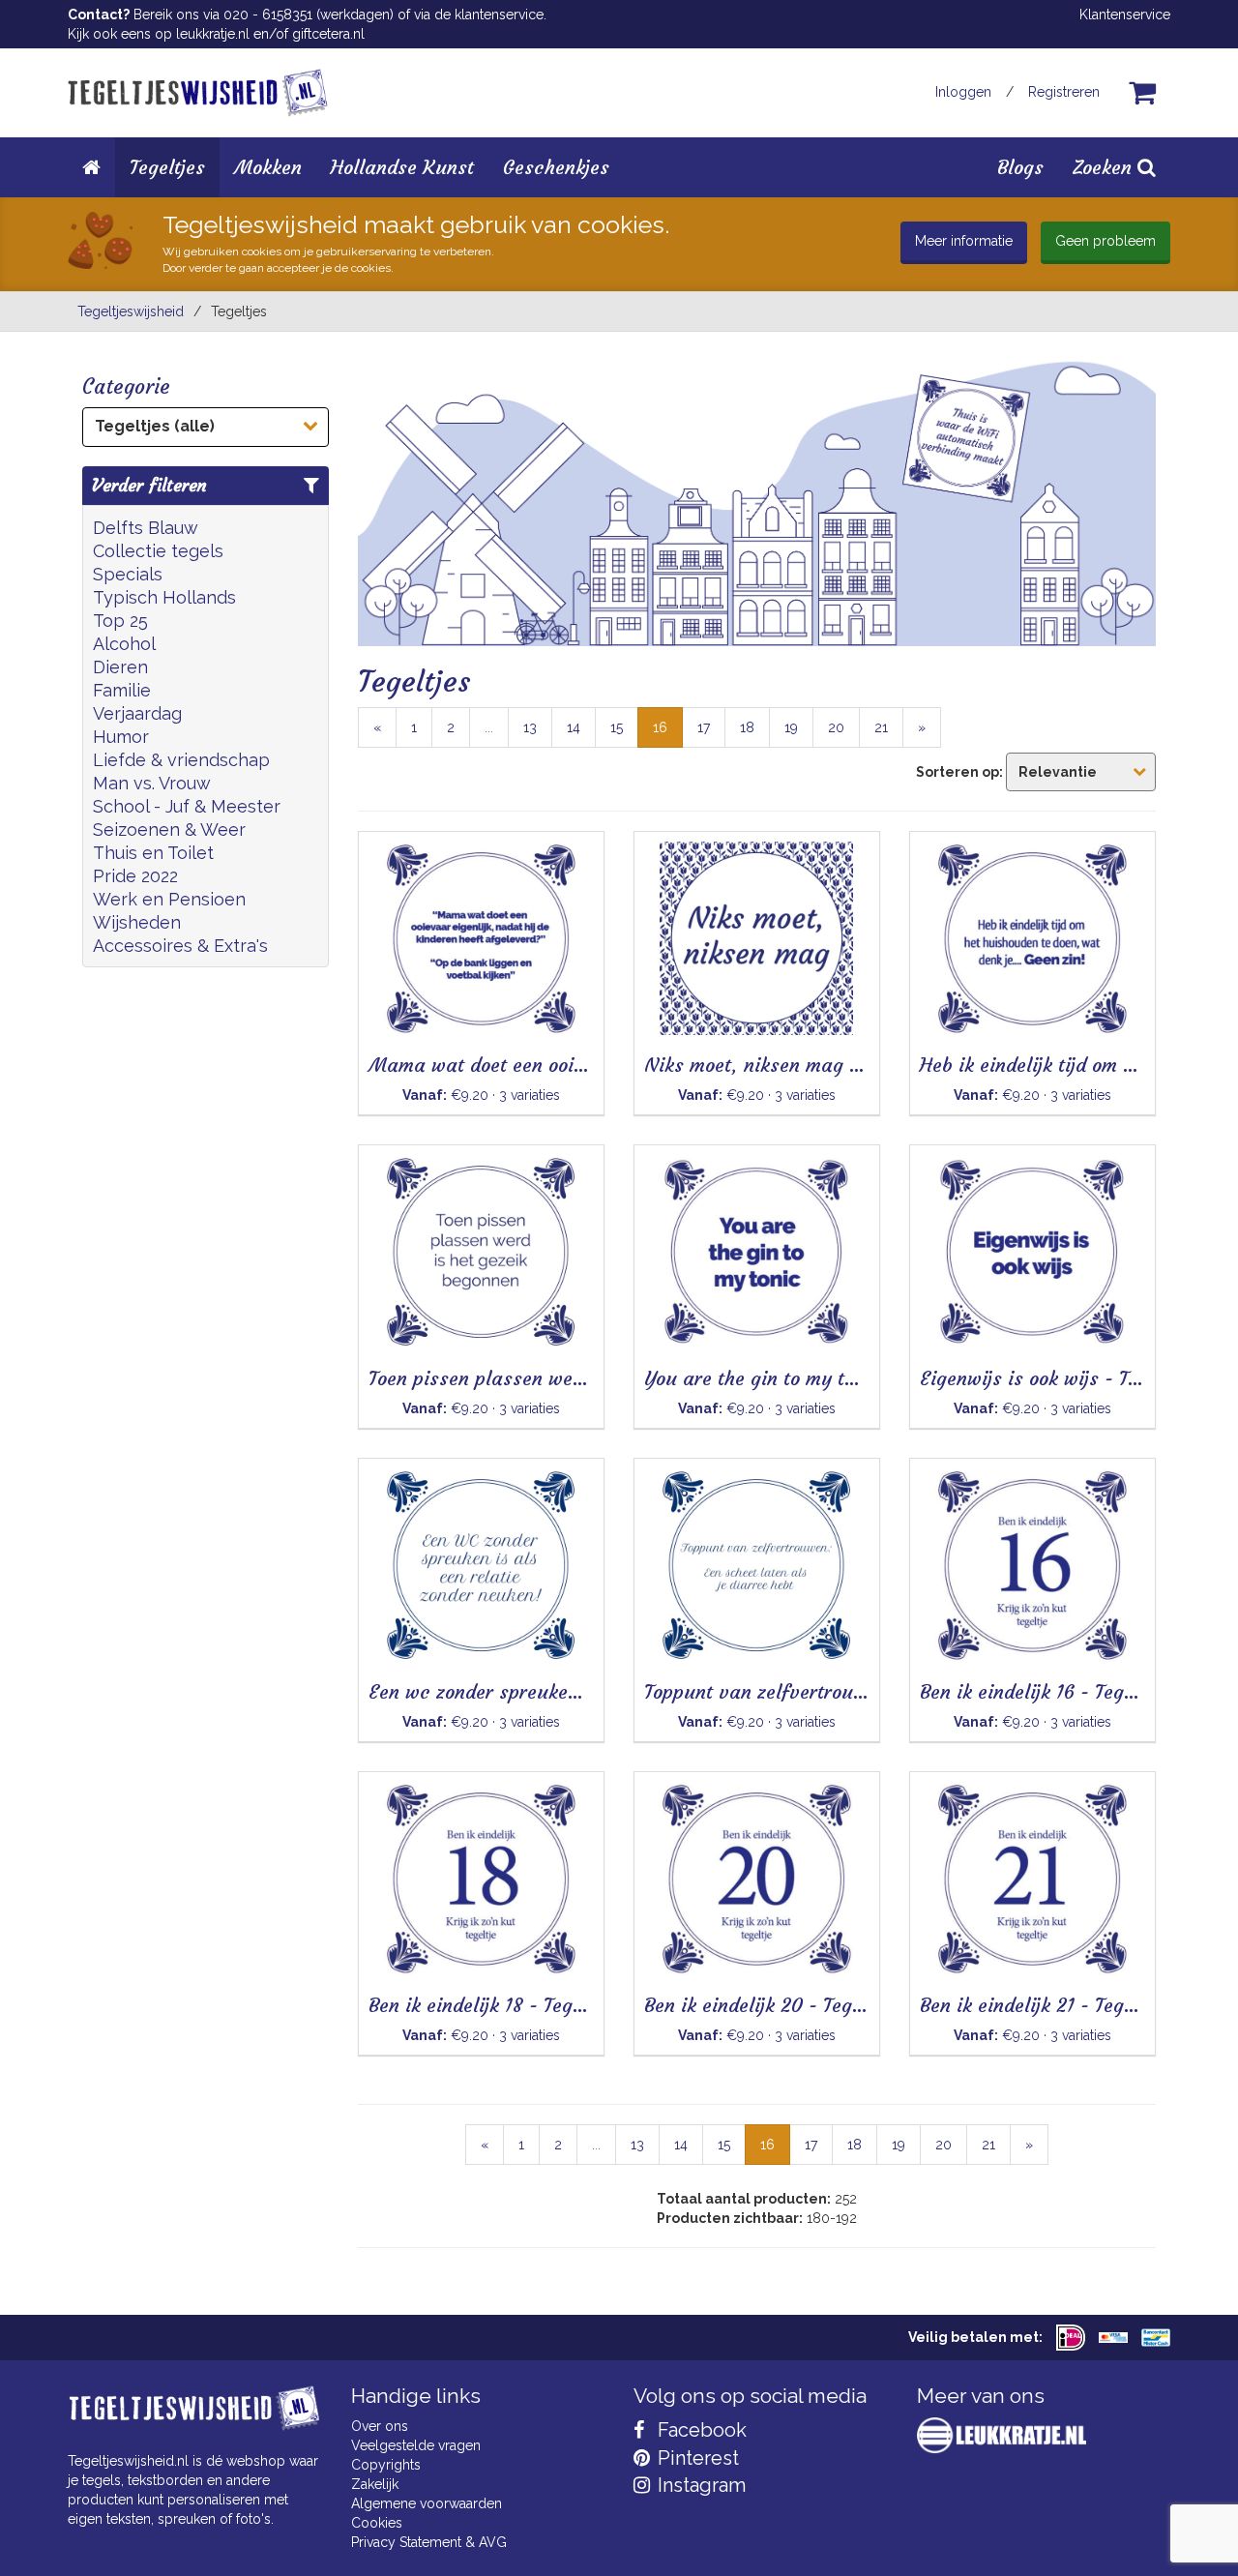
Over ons (380, 2426)
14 (574, 727)
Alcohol (124, 644)
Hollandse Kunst (402, 167)
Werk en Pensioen (169, 899)
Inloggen (963, 92)
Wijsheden (137, 922)
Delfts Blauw (146, 528)
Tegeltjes (167, 167)
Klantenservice (1125, 15)
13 (530, 727)
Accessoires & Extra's (180, 946)
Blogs (1020, 167)
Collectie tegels (158, 551)
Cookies (377, 2523)
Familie (122, 690)
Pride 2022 (135, 876)
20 (836, 727)
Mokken (268, 167)
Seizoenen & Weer (169, 829)
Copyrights (386, 2465)
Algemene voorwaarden (427, 2503)
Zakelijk (375, 2484)
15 (617, 727)
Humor (121, 737)
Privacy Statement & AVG (429, 2542)
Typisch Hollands (164, 597)
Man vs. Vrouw (152, 783)
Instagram (699, 2485)
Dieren (120, 667)
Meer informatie (964, 241)
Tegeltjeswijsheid (131, 311)
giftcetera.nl (328, 34)
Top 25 (120, 621)
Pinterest (696, 2458)
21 (881, 727)
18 (747, 727)
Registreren (1064, 92)
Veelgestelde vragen (416, 2445)
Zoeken (1105, 167)
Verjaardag (137, 713)
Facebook (700, 2430)
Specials (128, 574)
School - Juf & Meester (187, 806)
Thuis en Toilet (153, 853)
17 (704, 727)
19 (791, 727)
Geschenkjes (556, 167)
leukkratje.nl (213, 34)
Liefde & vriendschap (181, 760)
